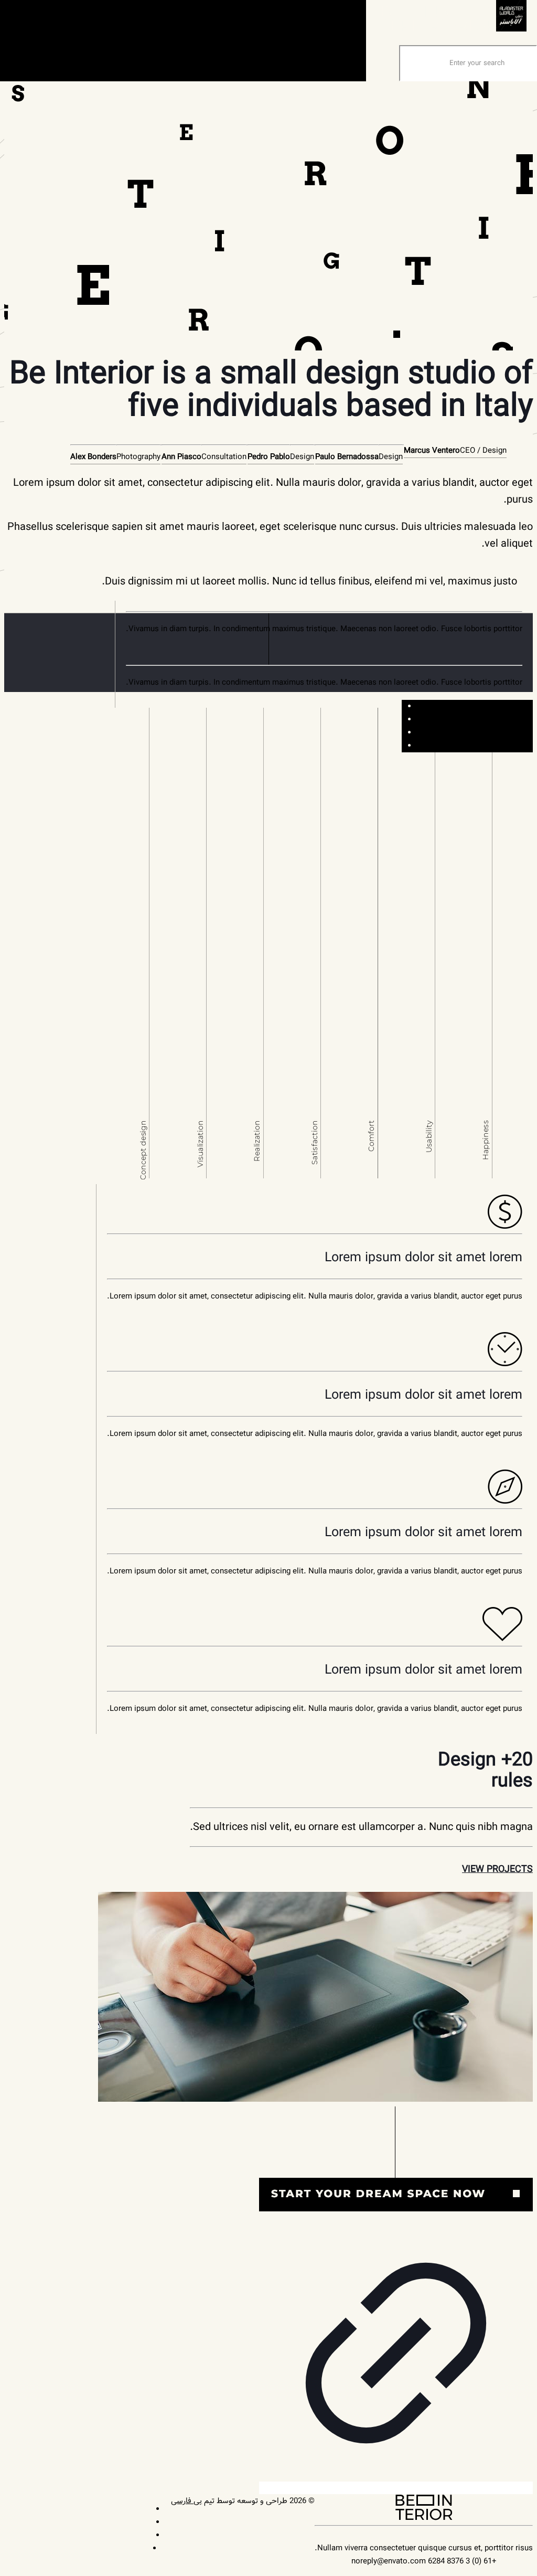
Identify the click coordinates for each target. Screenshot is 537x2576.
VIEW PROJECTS (497, 1869)
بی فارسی (186, 2501)
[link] (396, 2301)
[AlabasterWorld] (454, 29)
